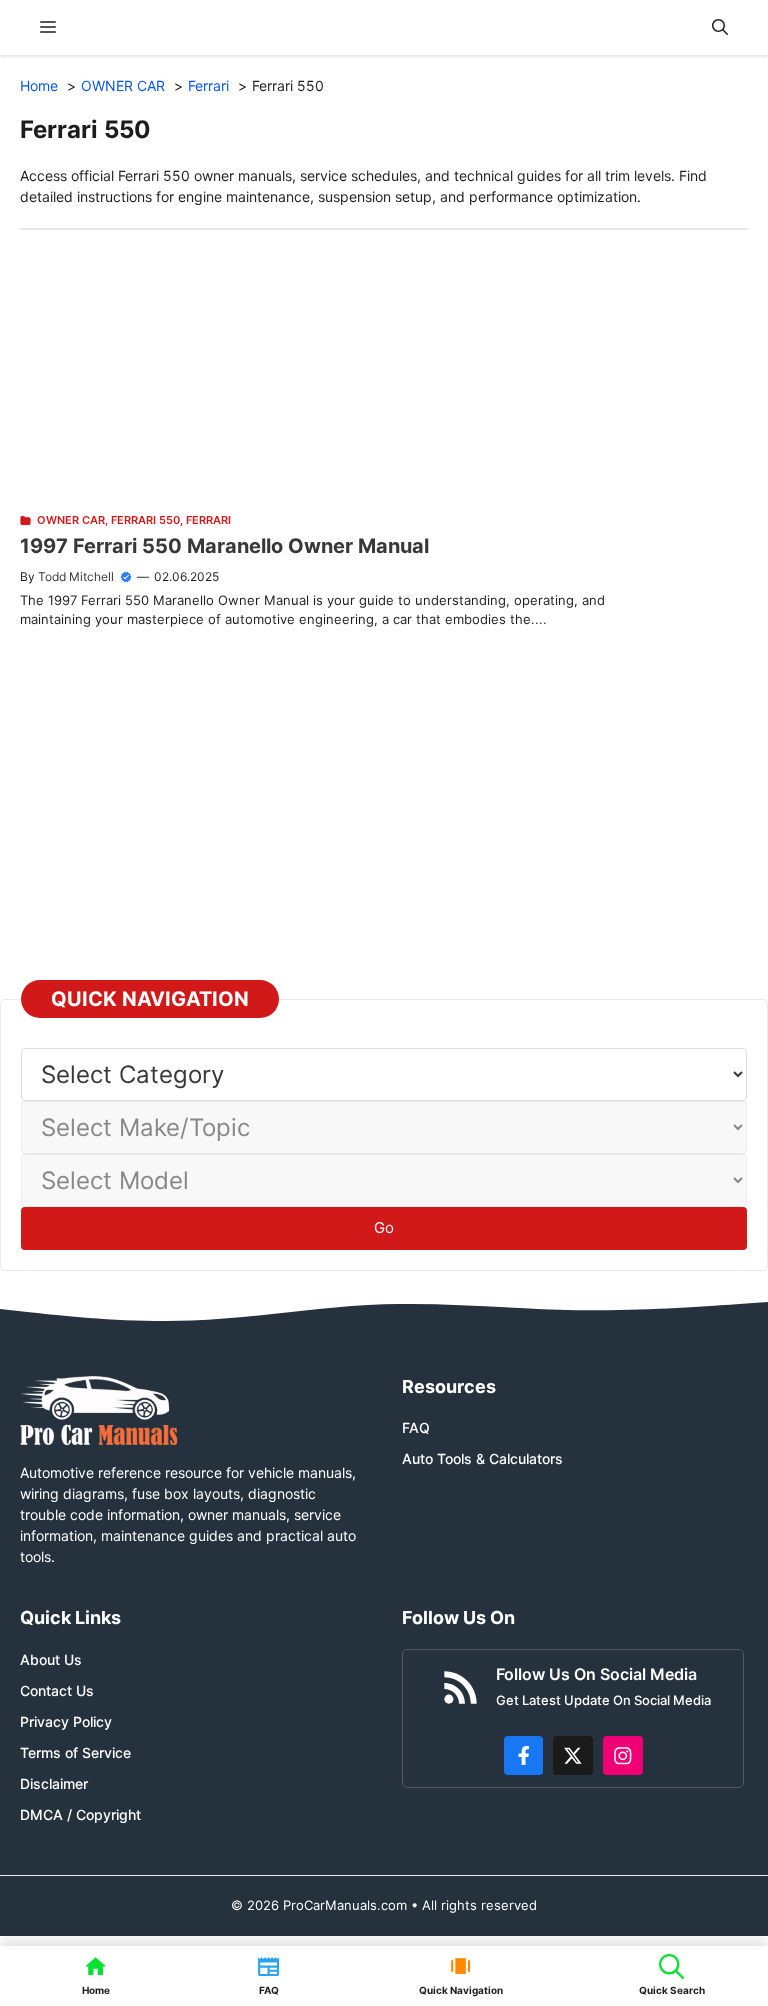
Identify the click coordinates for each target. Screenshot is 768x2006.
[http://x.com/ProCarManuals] (573, 1756)
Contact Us (57, 1690)
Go (384, 1227)
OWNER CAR (71, 520)
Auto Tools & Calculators (482, 1458)
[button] (720, 27)
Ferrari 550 (145, 520)
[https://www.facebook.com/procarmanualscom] (524, 1756)
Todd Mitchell (76, 576)
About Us (51, 1659)
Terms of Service (75, 1752)
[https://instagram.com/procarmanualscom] (623, 1756)
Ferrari (208, 520)
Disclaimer (54, 1783)
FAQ (416, 1427)
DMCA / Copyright (80, 1814)
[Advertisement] (384, 370)
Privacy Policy (66, 1721)
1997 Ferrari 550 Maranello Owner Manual (224, 546)
